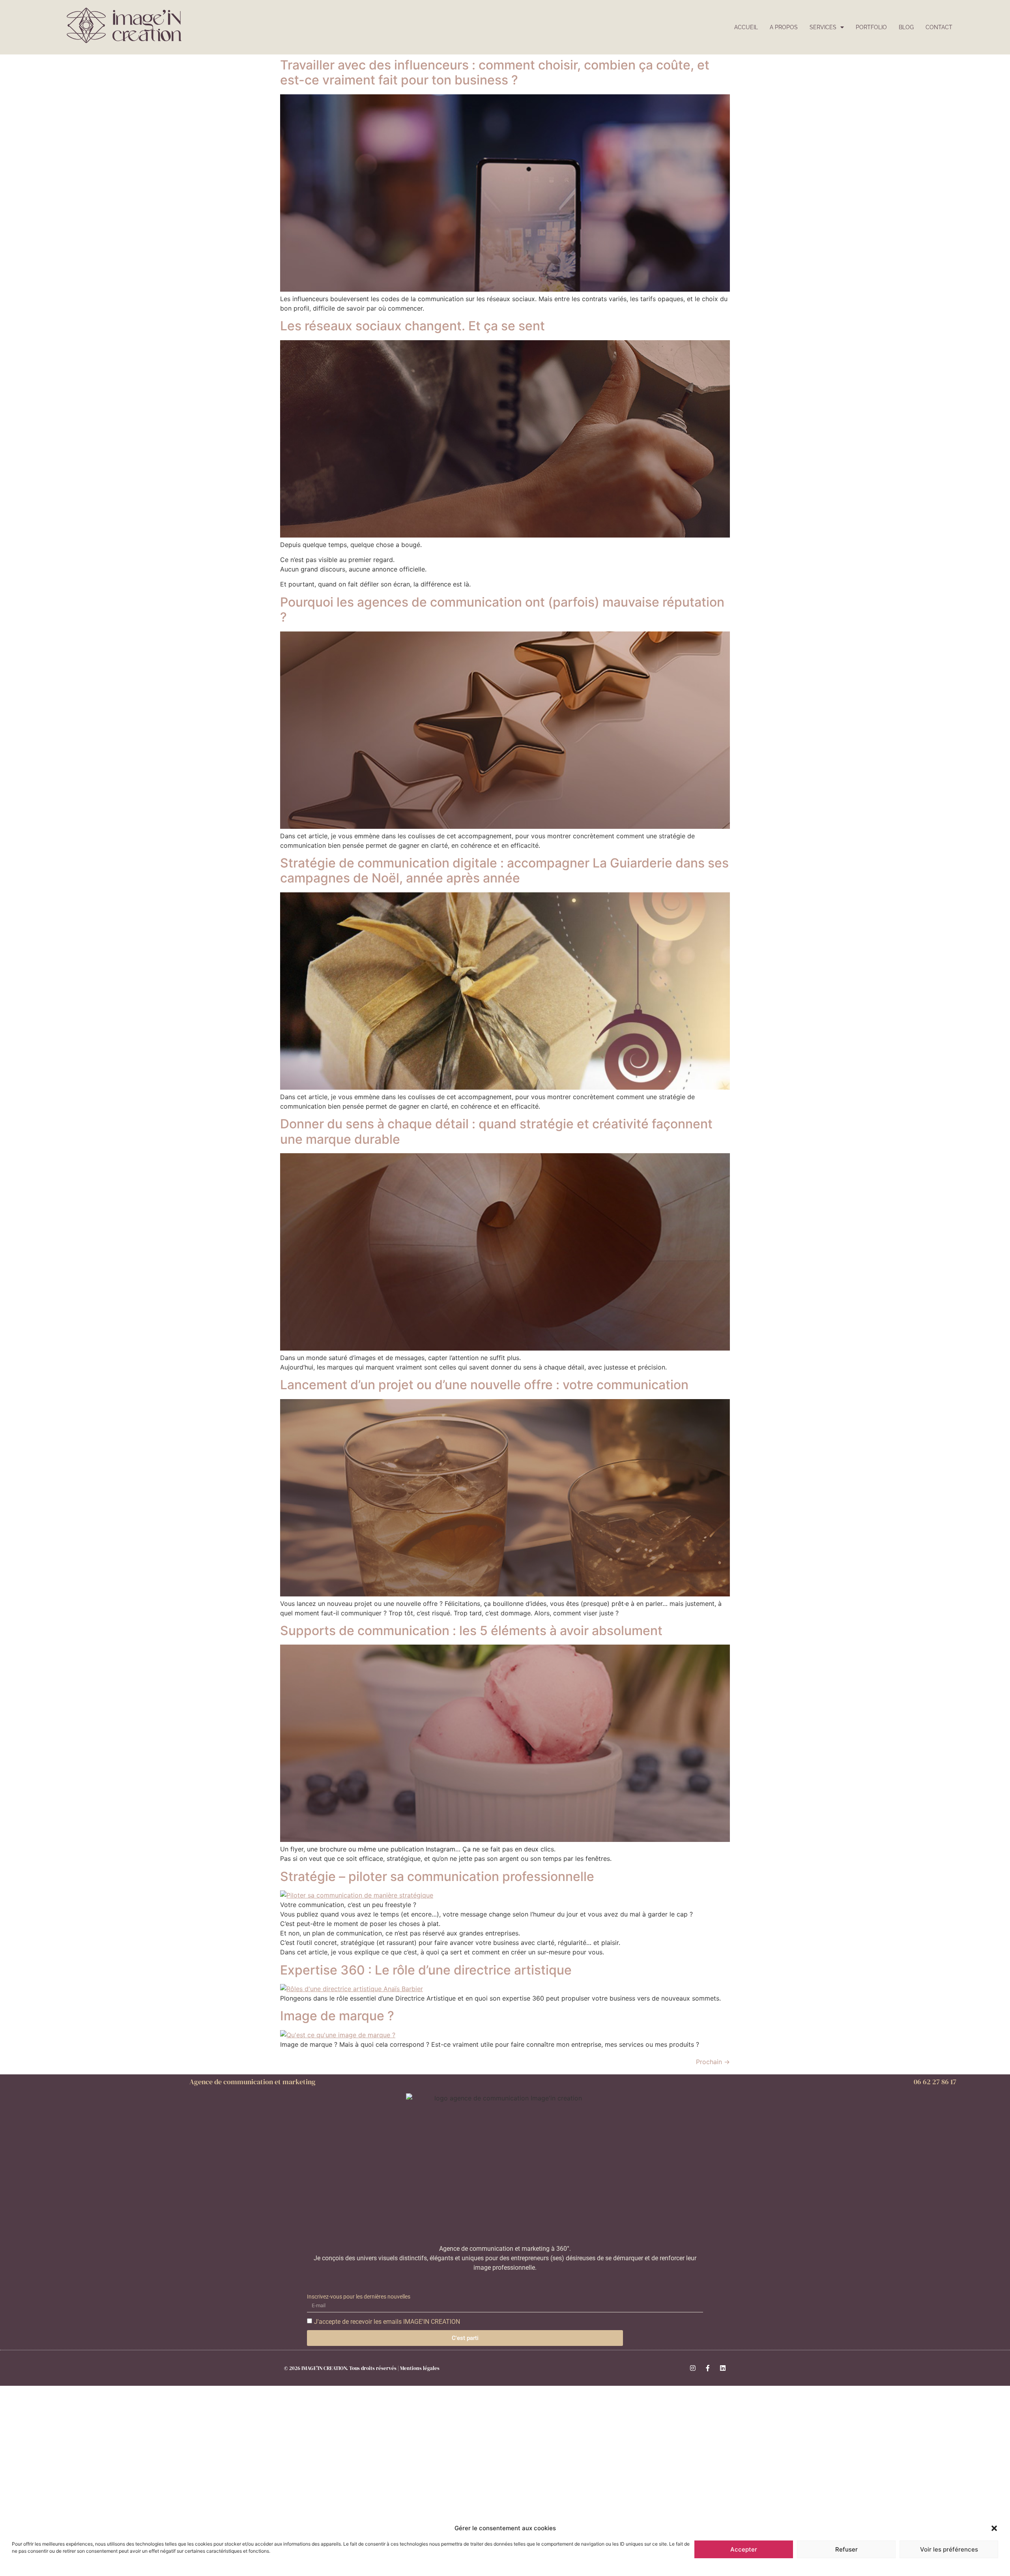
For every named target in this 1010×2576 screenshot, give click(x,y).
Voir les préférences (949, 2549)
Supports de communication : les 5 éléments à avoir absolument (471, 1631)
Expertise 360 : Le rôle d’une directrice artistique (426, 1970)
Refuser (846, 2549)
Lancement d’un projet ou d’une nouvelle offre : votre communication (484, 1385)
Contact (939, 27)
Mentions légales (420, 2368)
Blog (906, 27)
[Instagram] (693, 2368)
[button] (994, 2528)
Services (823, 27)
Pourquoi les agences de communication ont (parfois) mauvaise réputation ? (502, 610)
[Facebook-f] (708, 2368)
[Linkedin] (723, 2368)
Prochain (713, 2062)
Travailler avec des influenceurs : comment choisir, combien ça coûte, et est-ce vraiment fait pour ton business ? (495, 72)
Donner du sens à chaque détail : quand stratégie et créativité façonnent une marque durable (496, 1131)
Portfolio (871, 27)
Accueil (746, 27)
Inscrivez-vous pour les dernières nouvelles (359, 2297)
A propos (784, 27)
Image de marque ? (337, 2016)
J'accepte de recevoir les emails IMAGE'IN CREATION (387, 2322)
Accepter (744, 2549)
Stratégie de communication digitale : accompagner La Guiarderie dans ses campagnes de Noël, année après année (504, 870)
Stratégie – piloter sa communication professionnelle (437, 1876)
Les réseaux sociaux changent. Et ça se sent (412, 326)
